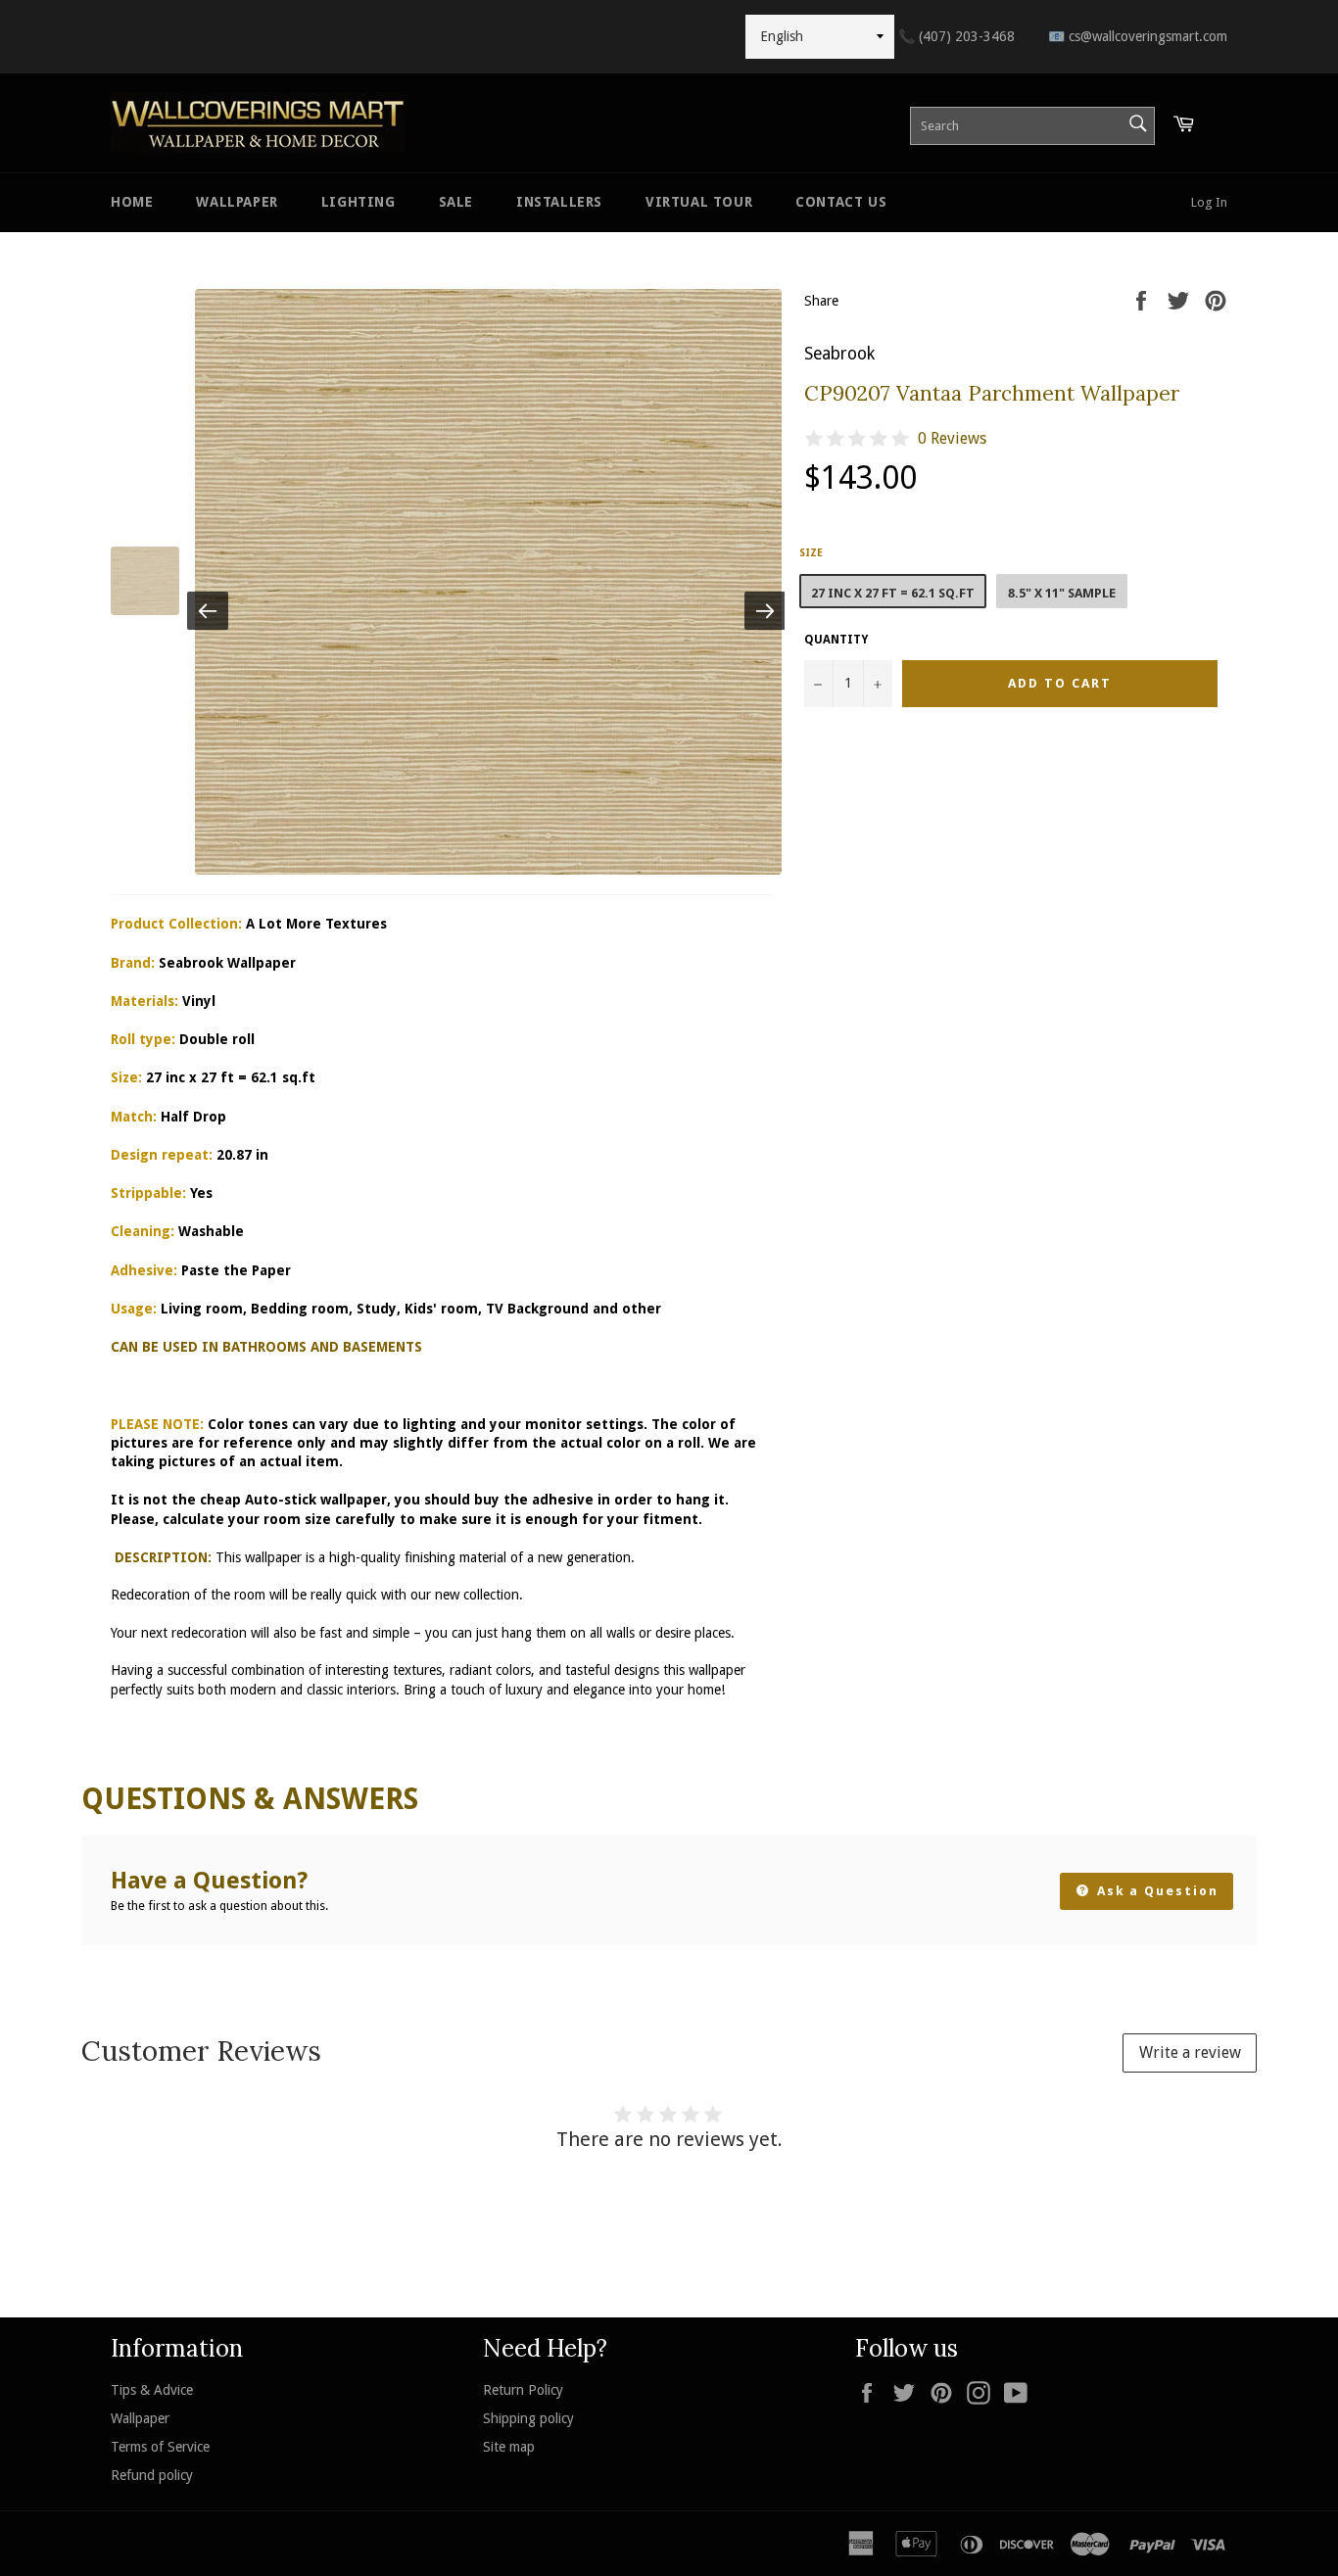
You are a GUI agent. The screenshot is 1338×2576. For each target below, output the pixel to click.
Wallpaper (237, 202)
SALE (456, 202)
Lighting (358, 202)
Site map (509, 2447)
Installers (559, 202)
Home (132, 202)
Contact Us (841, 202)
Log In (1209, 202)
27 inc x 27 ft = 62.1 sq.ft (893, 593)
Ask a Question (1155, 1891)
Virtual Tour (699, 202)
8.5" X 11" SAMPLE (1062, 593)
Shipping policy (528, 2418)
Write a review (1190, 2052)
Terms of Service (160, 2447)
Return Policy (523, 2390)
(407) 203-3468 (956, 36)
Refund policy (152, 2475)
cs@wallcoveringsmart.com (1138, 36)
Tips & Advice (152, 2390)
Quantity (836, 640)
